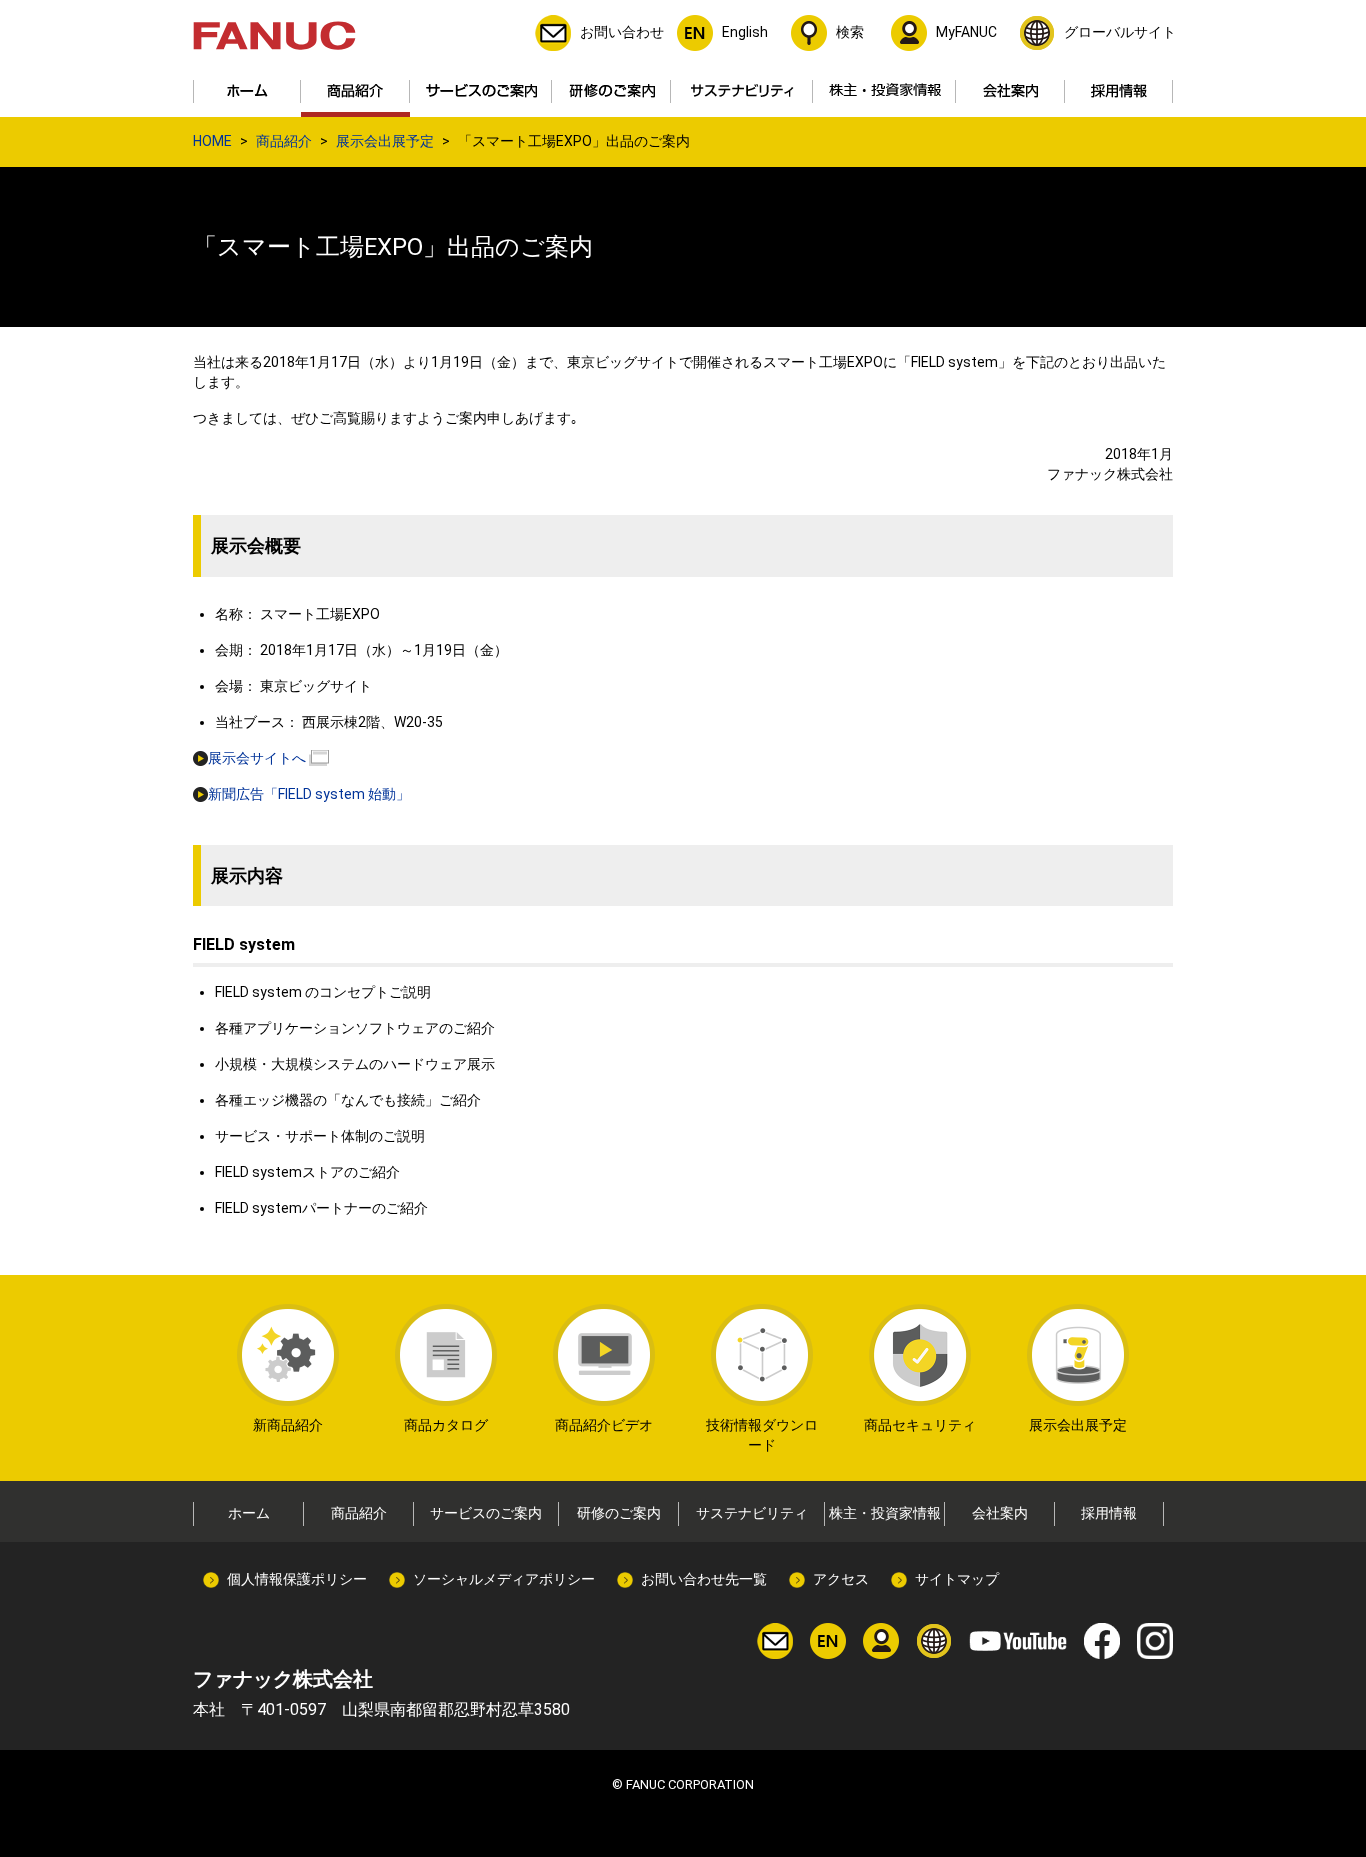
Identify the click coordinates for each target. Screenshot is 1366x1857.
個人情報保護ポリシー (297, 1579)
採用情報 (1109, 1513)
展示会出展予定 (385, 141)
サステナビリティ (752, 1513)
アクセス (841, 1579)
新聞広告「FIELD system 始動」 (309, 794)
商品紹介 (284, 141)
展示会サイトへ (257, 758)
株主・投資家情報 (885, 1513)
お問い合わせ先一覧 (704, 1579)
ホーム (249, 1513)
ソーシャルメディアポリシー (504, 1579)
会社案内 (1000, 1513)
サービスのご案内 (486, 1513)
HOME (212, 141)
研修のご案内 (619, 1513)
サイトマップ (957, 1579)
